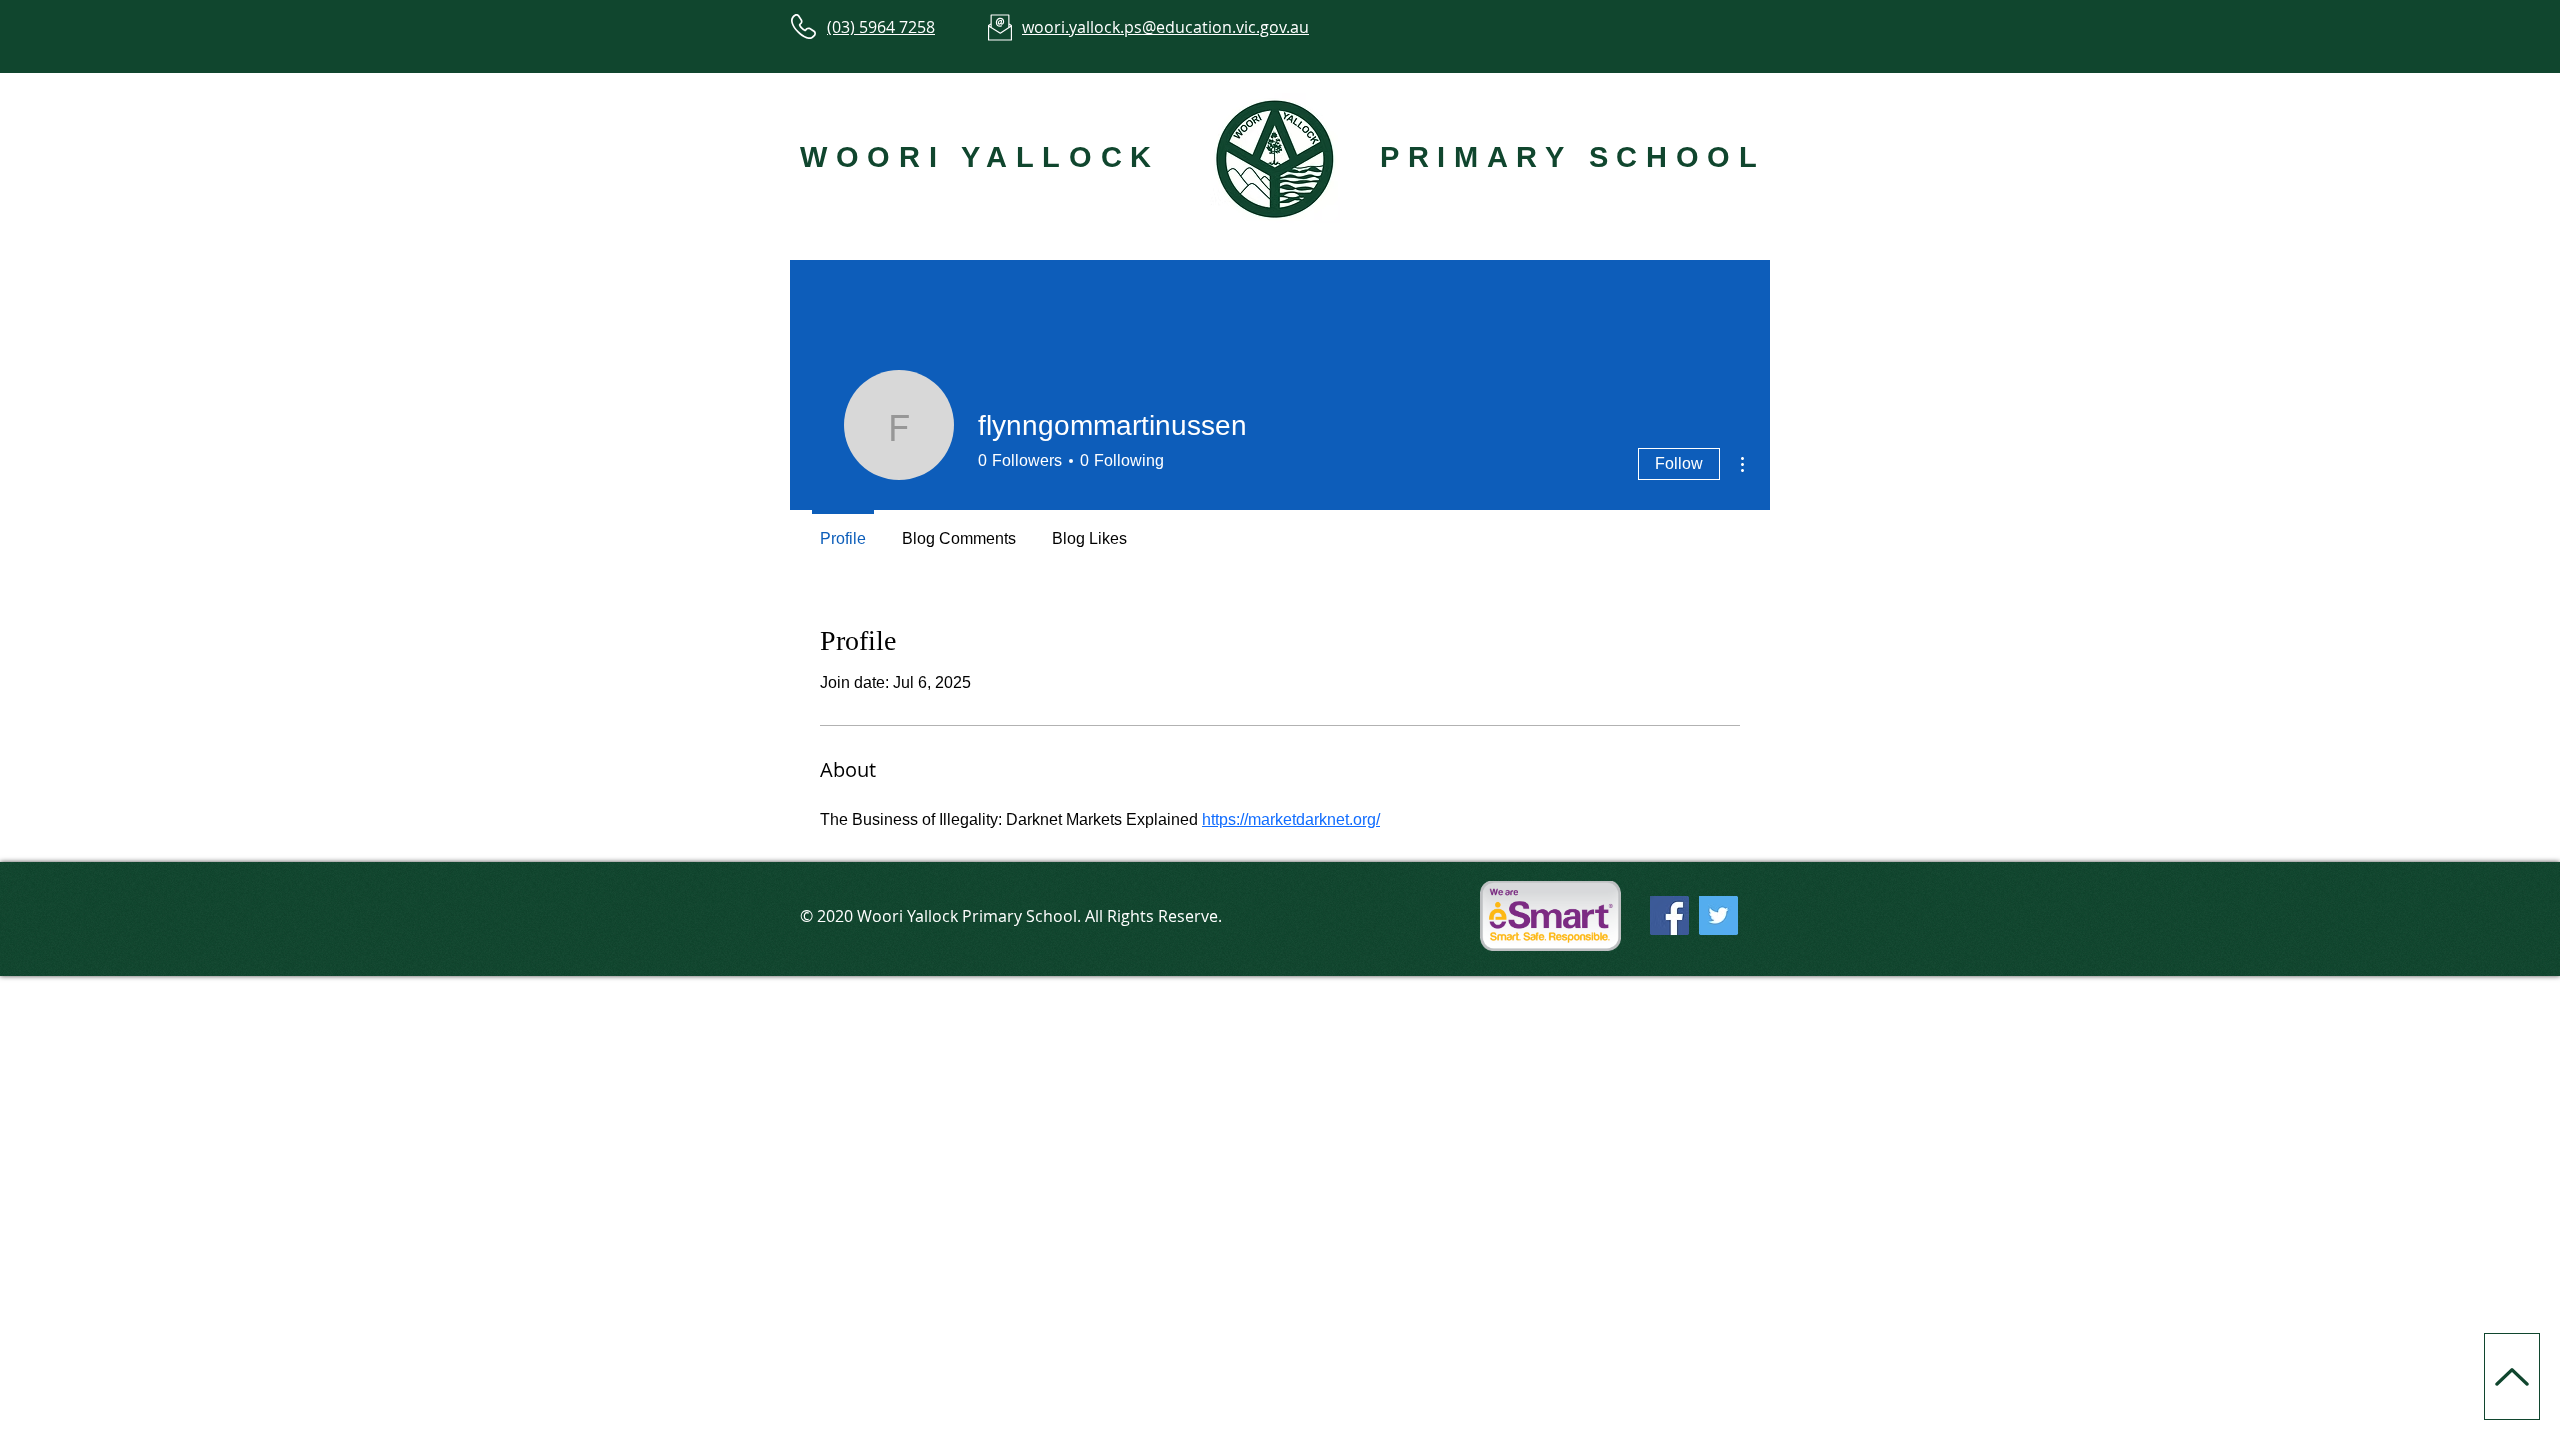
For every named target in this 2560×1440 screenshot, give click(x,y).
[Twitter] (1718, 915)
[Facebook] (1669, 915)
